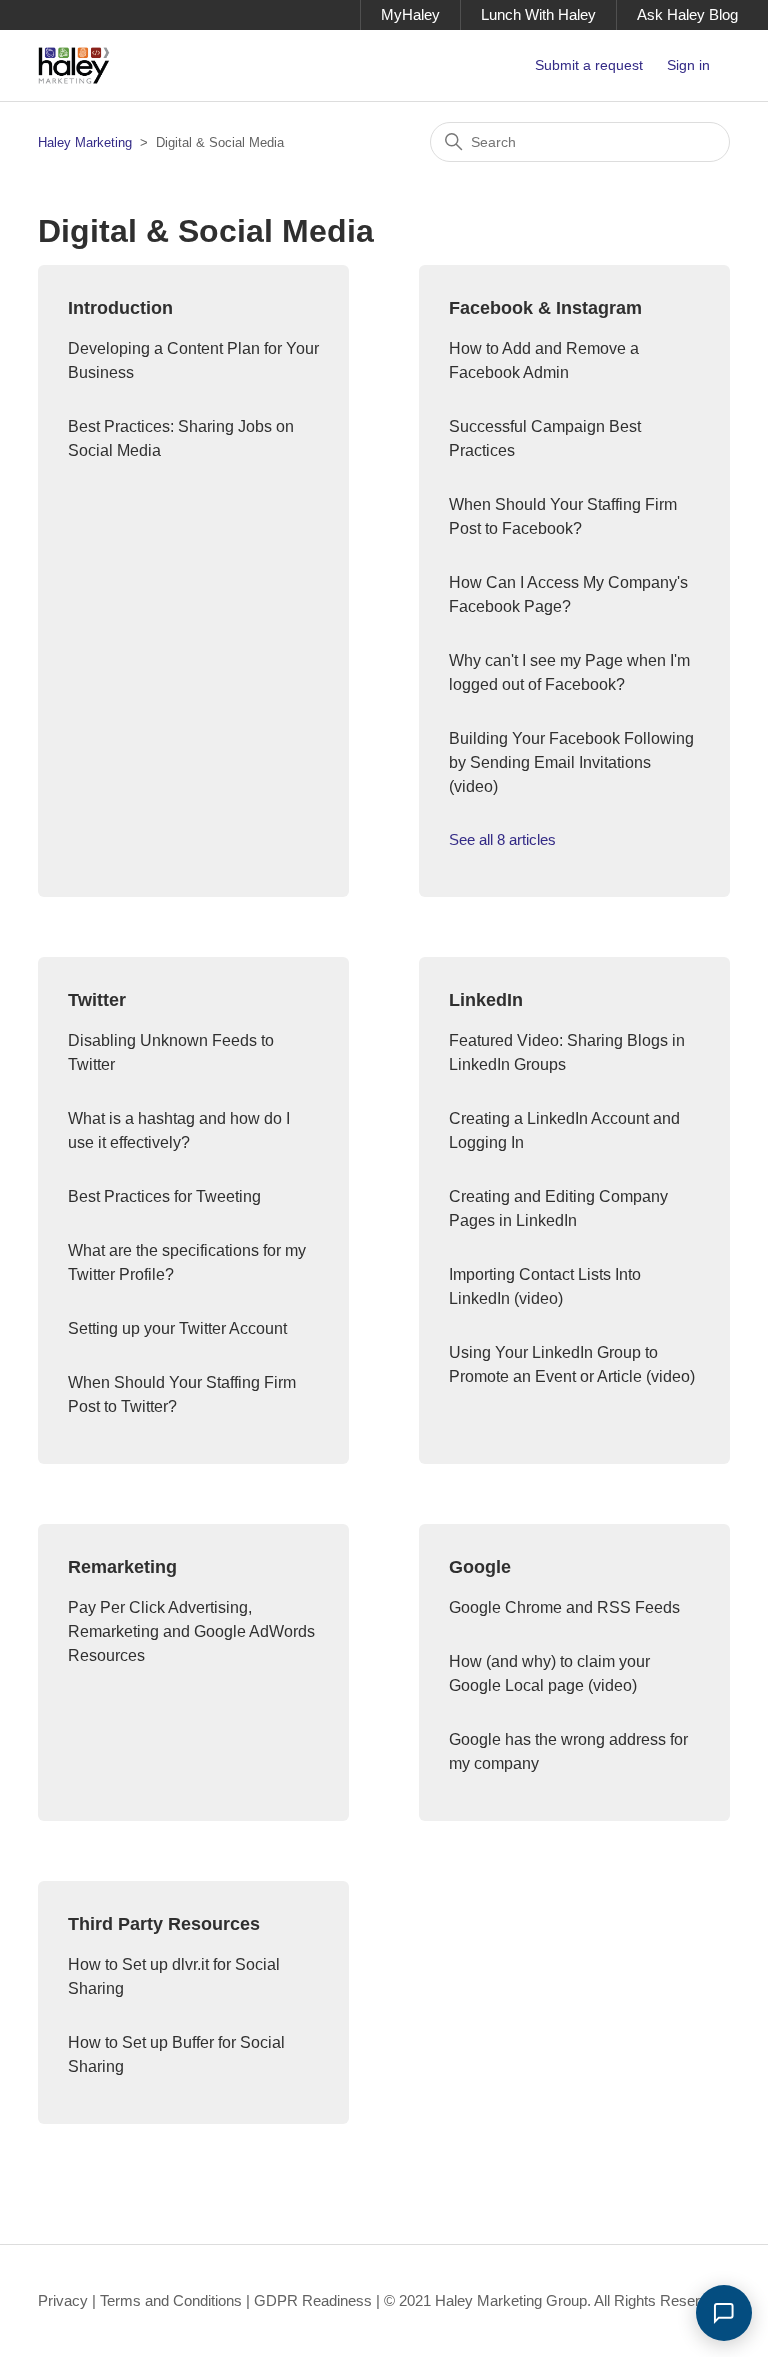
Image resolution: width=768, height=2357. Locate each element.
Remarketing (122, 1567)
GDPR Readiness (313, 2300)
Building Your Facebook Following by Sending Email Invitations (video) (571, 762)
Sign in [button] (688, 65)
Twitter (97, 1000)
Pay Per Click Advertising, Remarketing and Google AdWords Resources (191, 1631)
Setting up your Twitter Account (177, 1328)
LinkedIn (486, 1000)
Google (480, 1567)
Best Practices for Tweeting (164, 1196)
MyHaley (410, 14)
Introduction (120, 308)
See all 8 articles (502, 839)
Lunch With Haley (538, 14)
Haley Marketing (85, 142)
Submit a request (589, 65)
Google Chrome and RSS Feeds (564, 1607)
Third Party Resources (164, 1924)
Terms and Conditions (171, 2300)
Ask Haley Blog (687, 14)
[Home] (74, 65)
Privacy (63, 2300)
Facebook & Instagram (545, 308)
